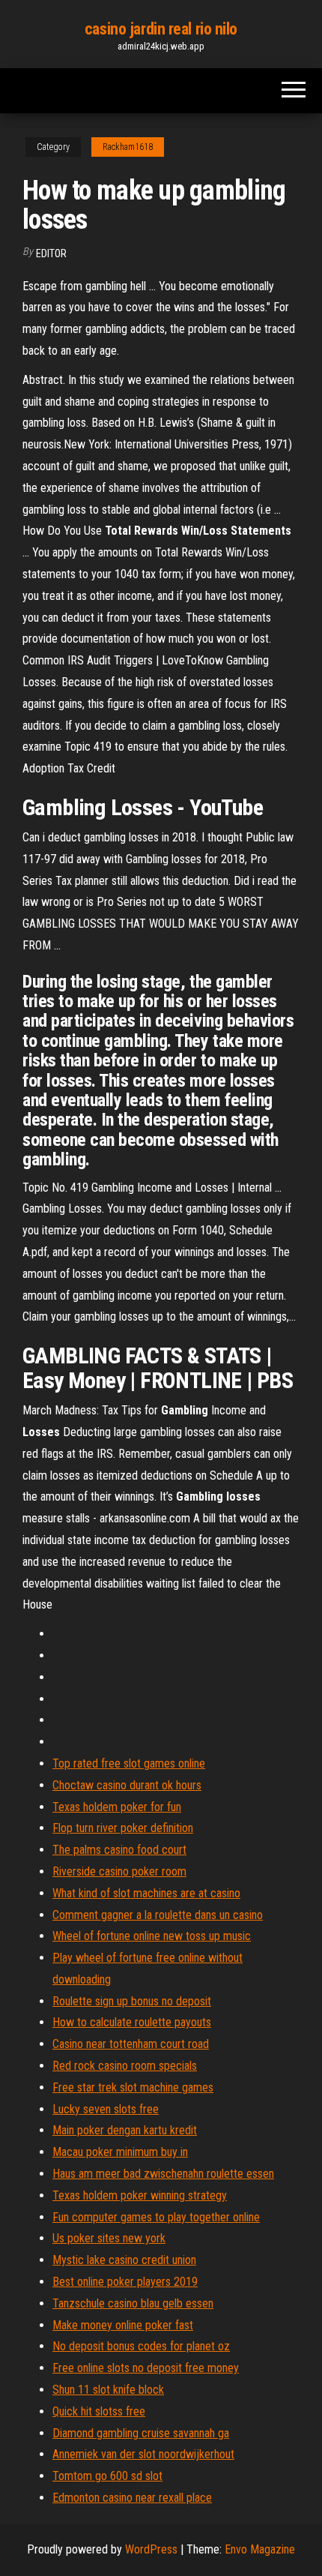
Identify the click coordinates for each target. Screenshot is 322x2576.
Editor (51, 253)
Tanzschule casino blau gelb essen (133, 2303)
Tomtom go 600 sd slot (107, 2476)
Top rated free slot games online (129, 1763)
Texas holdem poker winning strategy (140, 2195)
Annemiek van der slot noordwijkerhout (143, 2454)
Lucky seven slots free (106, 2109)
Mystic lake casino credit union (124, 2260)
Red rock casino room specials (125, 2066)
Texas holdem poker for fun (117, 1807)
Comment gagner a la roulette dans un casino (158, 1915)
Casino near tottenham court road (131, 2044)
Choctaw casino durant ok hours (127, 1785)
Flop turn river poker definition (123, 1828)
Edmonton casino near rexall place (132, 2498)
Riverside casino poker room (119, 1871)
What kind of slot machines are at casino (146, 1893)
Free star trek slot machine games (133, 2087)
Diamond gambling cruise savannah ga (141, 2433)
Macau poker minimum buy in (120, 2152)
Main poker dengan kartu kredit (125, 2130)
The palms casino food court (119, 1850)
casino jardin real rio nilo (161, 29)
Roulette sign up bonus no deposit (132, 2001)
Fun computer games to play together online (156, 2217)
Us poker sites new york (109, 2238)
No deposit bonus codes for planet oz (141, 2346)
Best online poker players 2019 (125, 2282)
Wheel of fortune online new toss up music (152, 1936)
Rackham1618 (128, 147)
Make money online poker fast (123, 2325)
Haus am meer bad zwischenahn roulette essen (163, 2174)
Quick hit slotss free (99, 2411)
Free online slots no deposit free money (146, 2368)
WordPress (151, 2549)
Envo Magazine (260, 2549)
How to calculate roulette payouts (132, 2022)
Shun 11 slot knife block (108, 2390)
